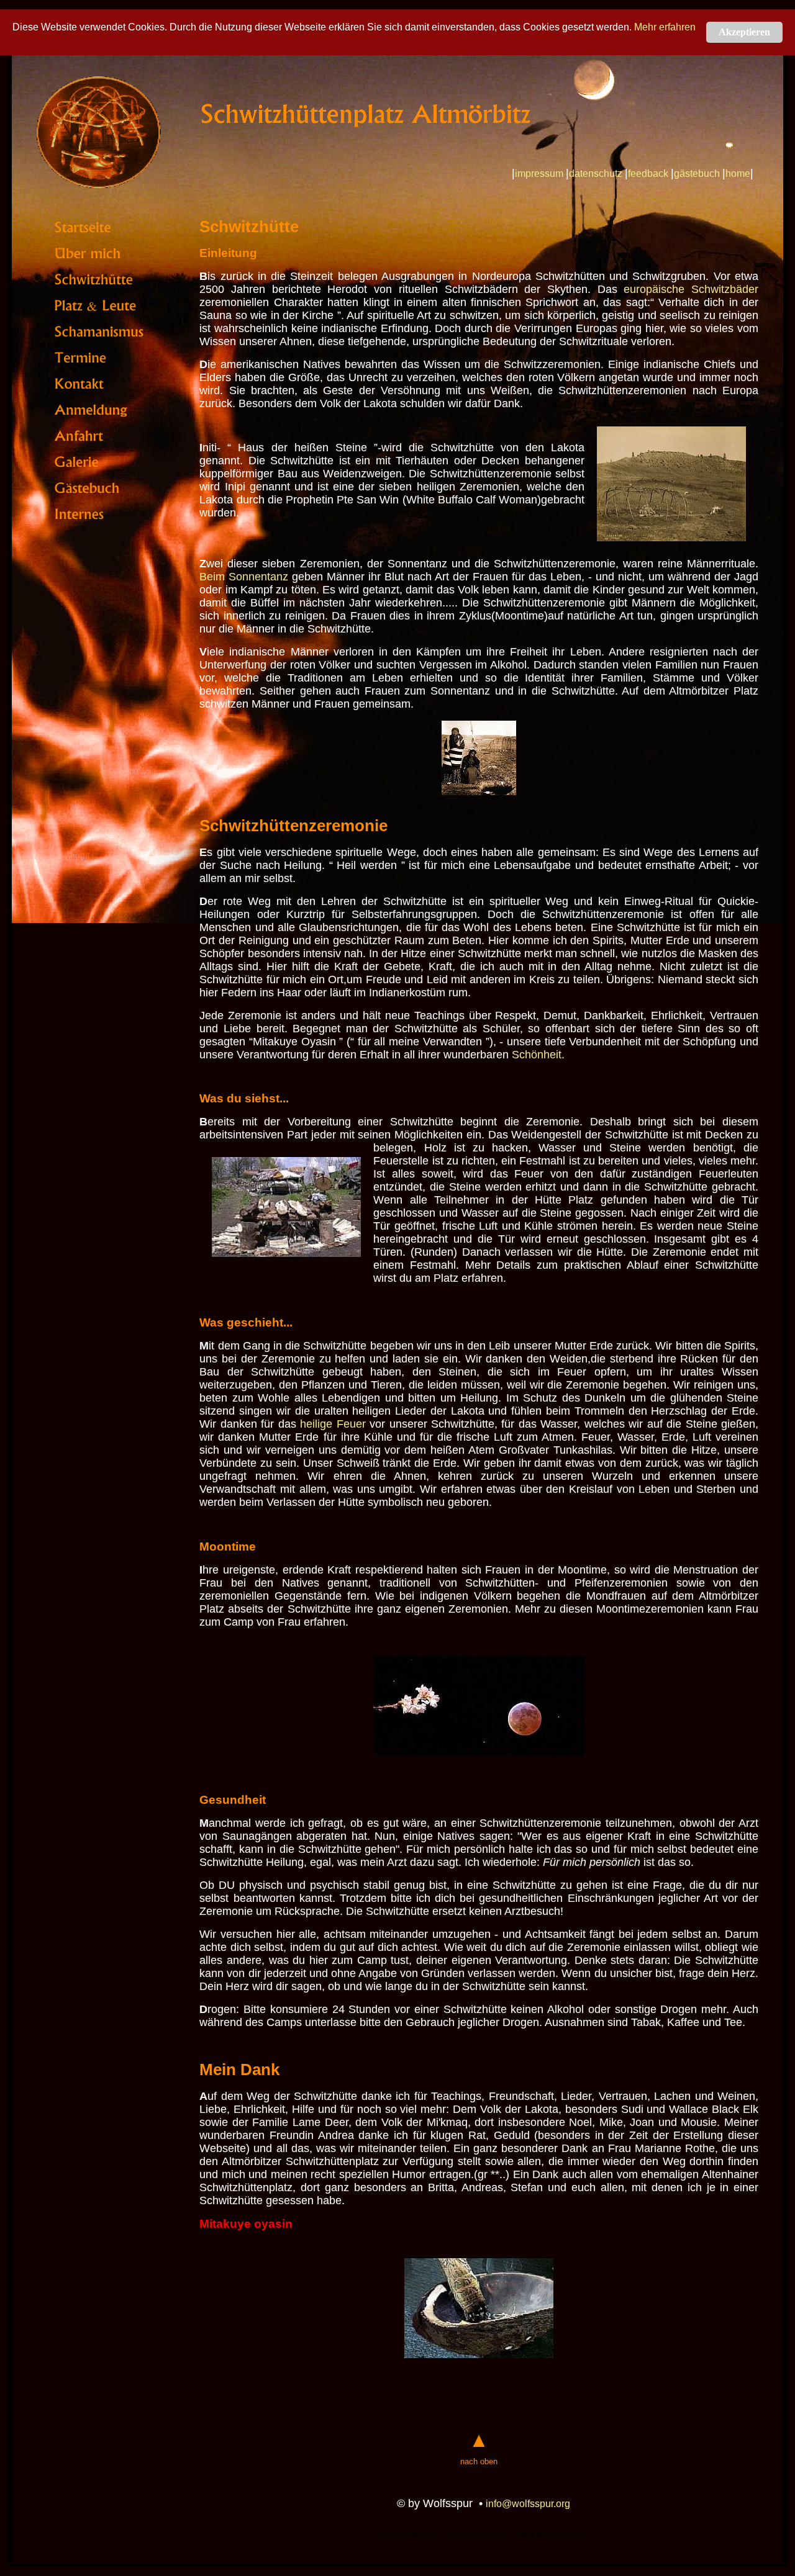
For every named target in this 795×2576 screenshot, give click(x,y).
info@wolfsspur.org (528, 2504)
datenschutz (596, 173)
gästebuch (697, 173)
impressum (539, 173)
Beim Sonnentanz (244, 577)
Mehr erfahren (665, 27)
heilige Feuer (333, 1424)
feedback (648, 173)
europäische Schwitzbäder (691, 289)
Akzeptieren (744, 32)
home (738, 173)
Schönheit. (538, 1055)
